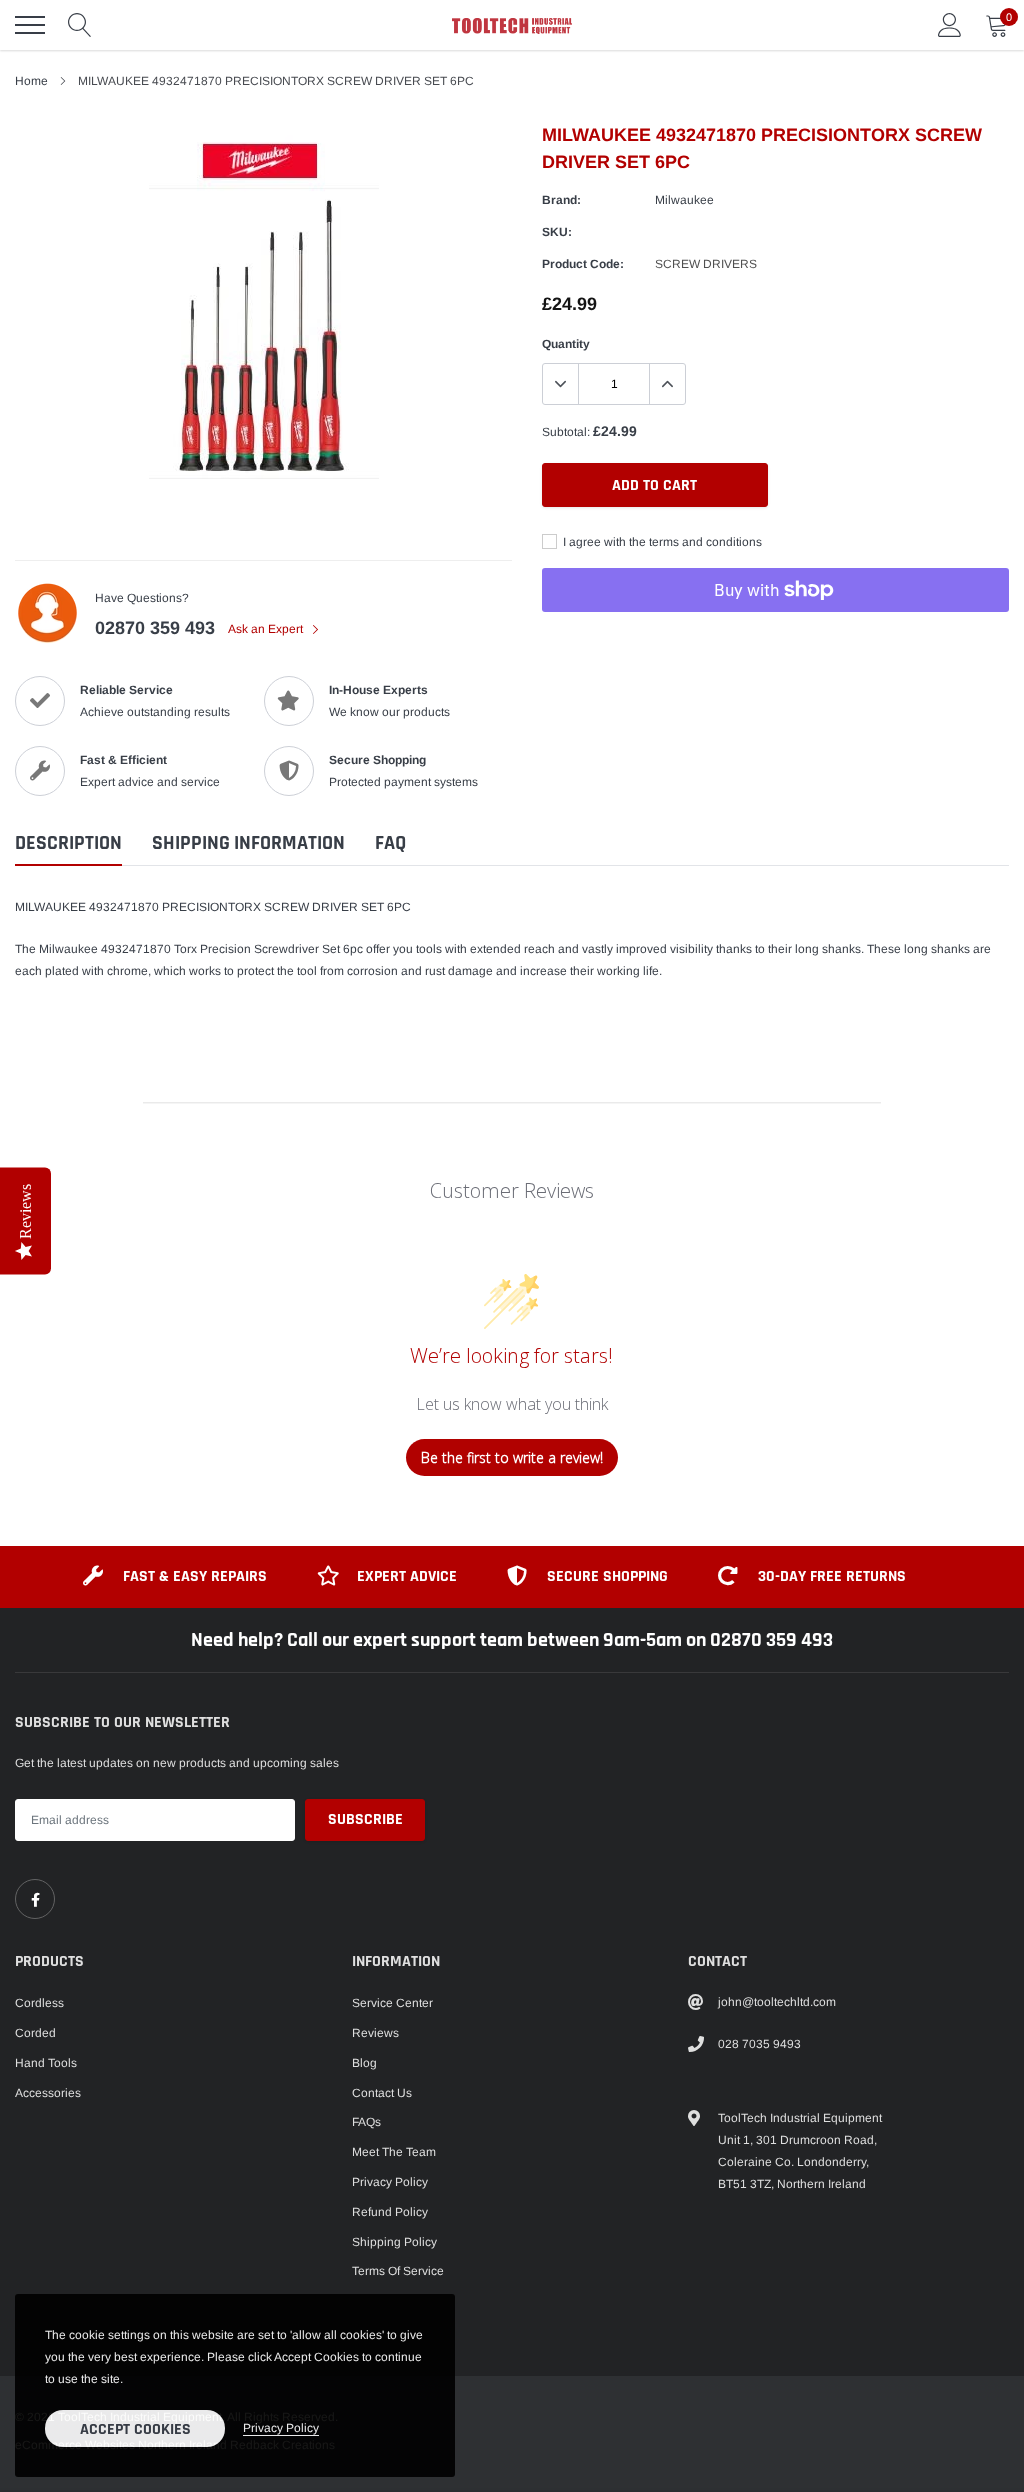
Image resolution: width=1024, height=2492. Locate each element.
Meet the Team (394, 2152)
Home (31, 81)
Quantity (566, 344)
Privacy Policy (390, 2182)
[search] (80, 25)
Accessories (48, 2093)
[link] (35, 1899)
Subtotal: (566, 432)
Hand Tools (46, 2063)
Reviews (375, 2033)
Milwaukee (684, 200)
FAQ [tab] (390, 843)
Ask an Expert (267, 629)
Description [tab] (68, 843)
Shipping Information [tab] (248, 843)
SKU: (557, 232)
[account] (950, 25)
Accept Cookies (135, 2429)
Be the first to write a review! (512, 1457)
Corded (35, 2033)
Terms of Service (398, 2271)
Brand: (561, 200)
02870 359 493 (155, 628)
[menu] (30, 25)
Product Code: (583, 264)
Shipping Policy (394, 2242)
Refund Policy (390, 2212)
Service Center (392, 2003)
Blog (364, 2063)
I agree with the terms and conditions (661, 542)
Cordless (39, 2003)
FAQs (366, 2122)
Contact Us (382, 2093)
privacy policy (281, 2428)
